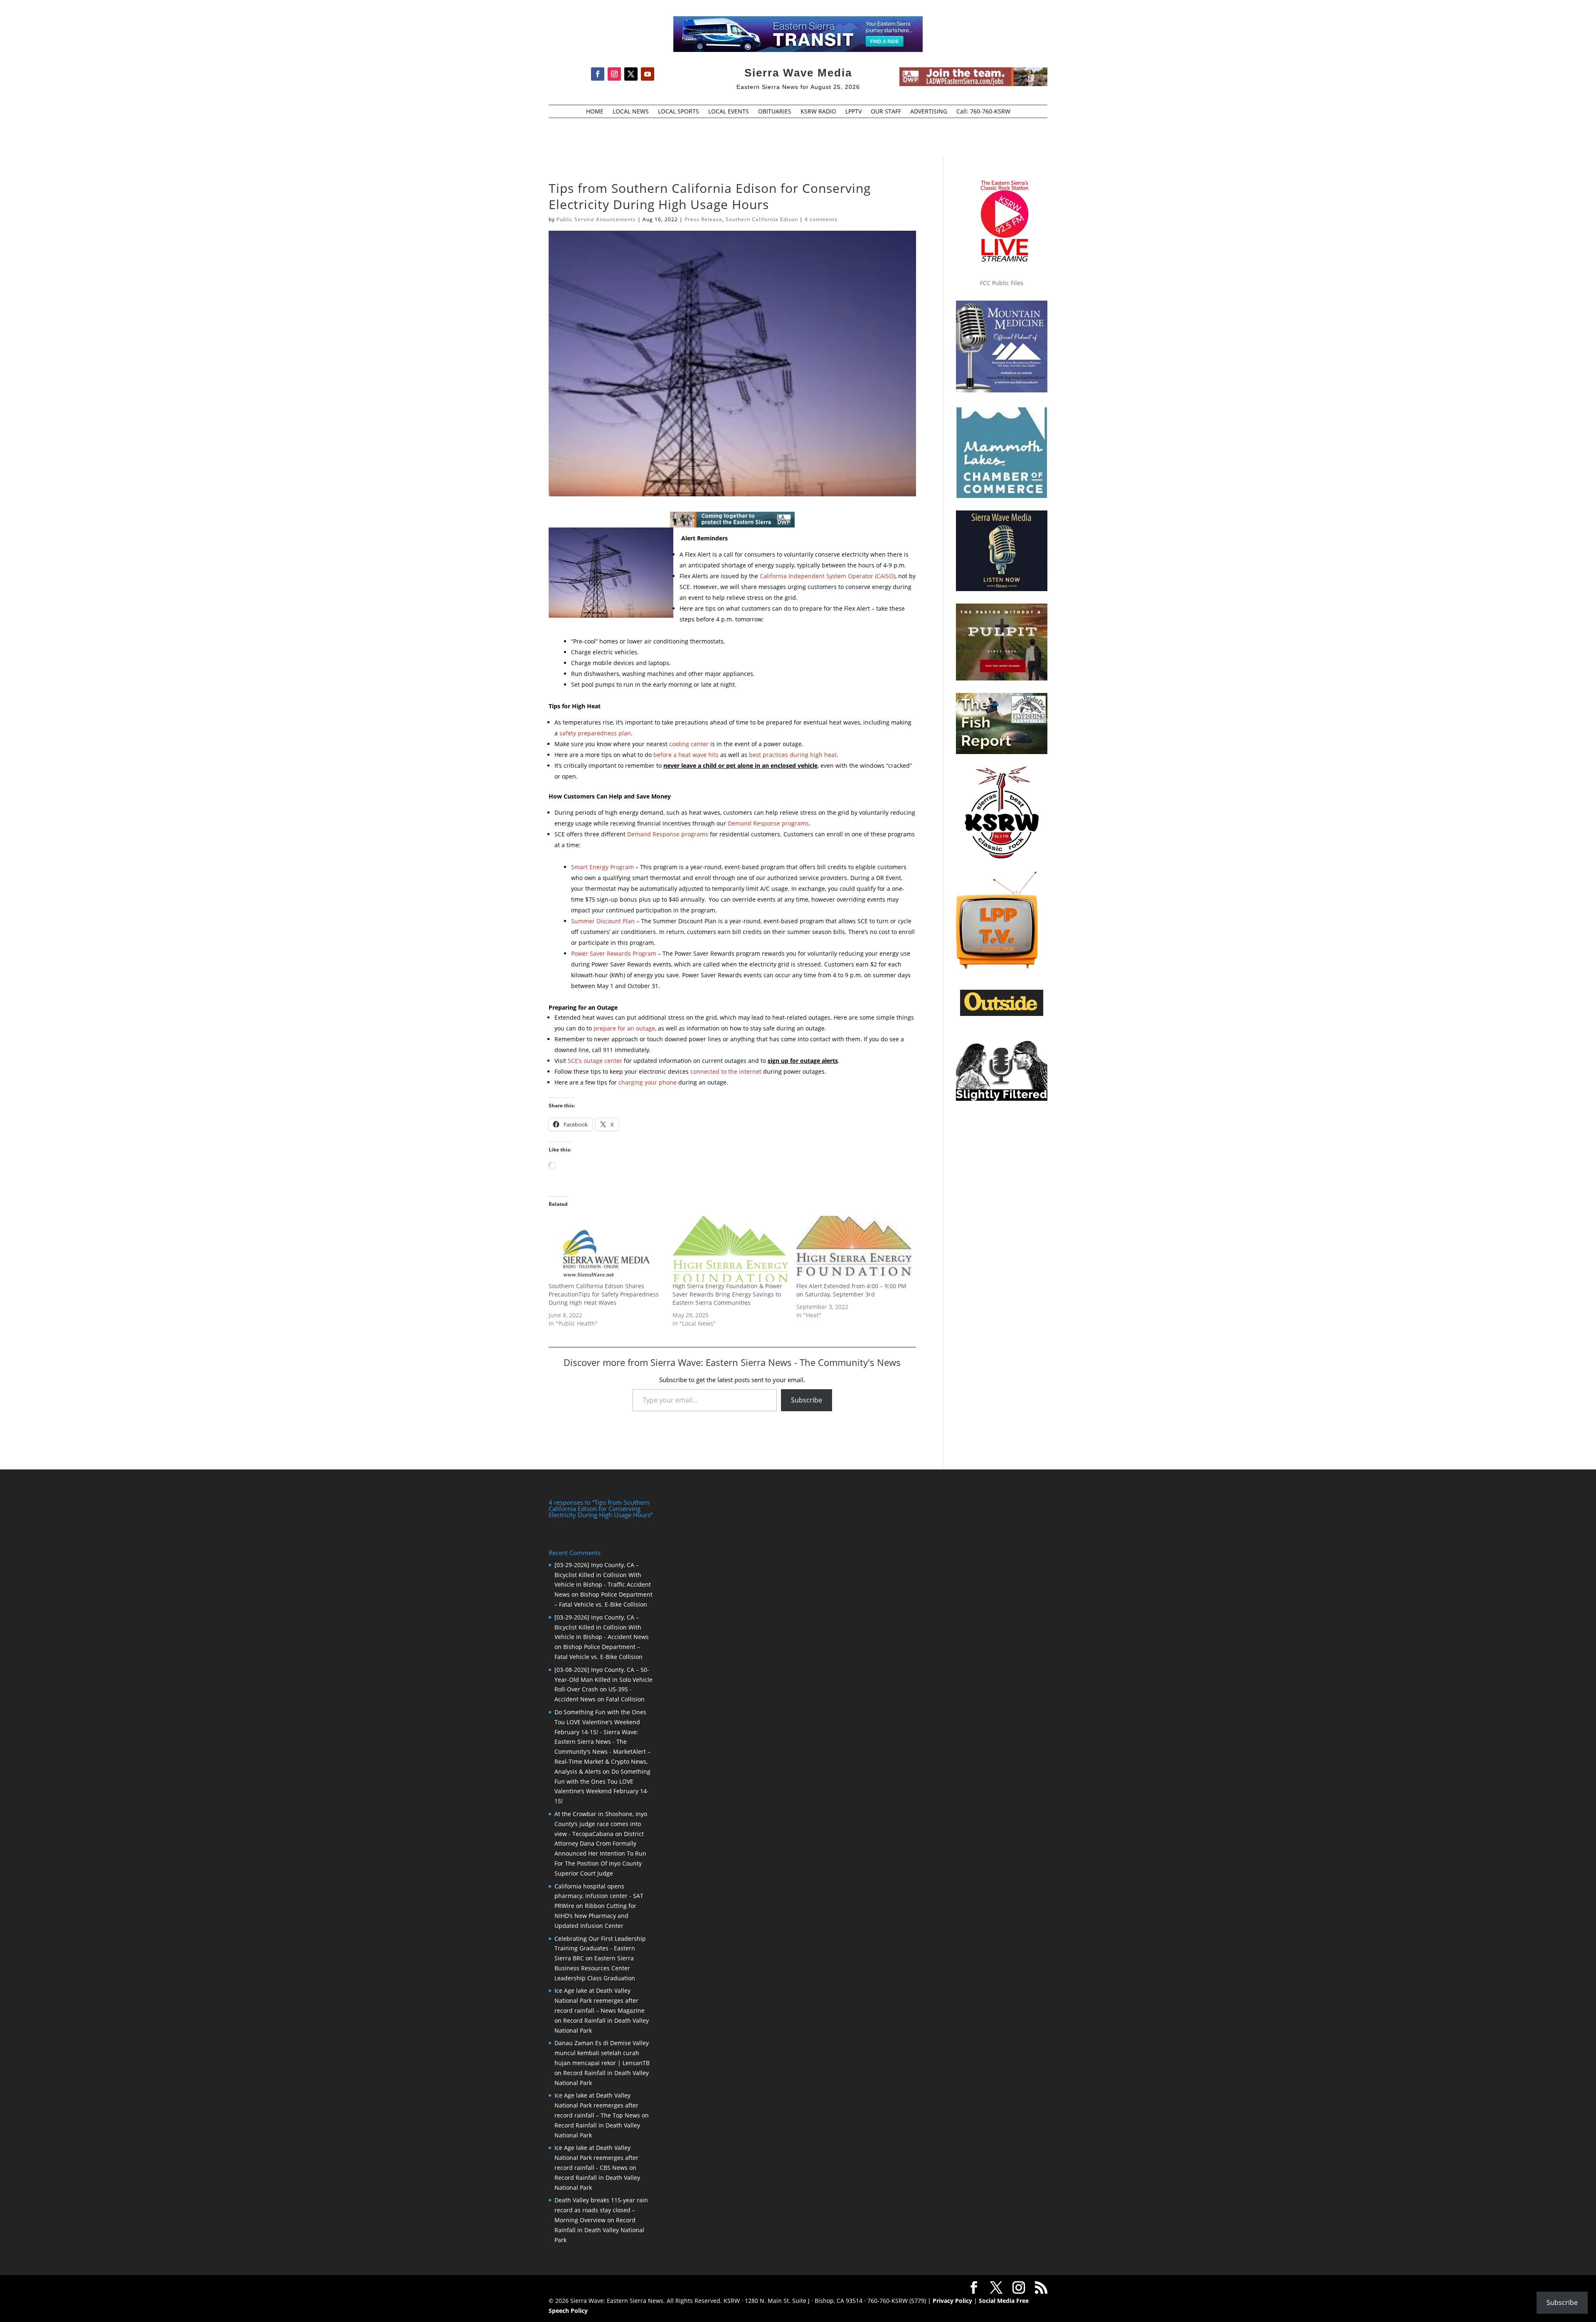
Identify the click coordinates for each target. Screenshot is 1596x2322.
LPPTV (853, 112)
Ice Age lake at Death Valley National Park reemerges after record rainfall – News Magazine (600, 2000)
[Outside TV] (1002, 1014)
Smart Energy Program (602, 867)
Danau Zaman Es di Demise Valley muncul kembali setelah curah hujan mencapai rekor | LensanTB (602, 2053)
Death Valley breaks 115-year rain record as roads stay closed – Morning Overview (601, 2210)
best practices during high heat (793, 755)
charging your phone (648, 1082)
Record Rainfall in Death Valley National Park (599, 2230)
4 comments (821, 219)
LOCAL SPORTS (679, 112)
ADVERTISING (929, 112)
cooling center (689, 744)
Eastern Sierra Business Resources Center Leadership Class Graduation (595, 1968)
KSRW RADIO (818, 112)
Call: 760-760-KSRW (983, 112)
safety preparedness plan (595, 733)
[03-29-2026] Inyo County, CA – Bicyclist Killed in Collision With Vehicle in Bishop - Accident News (602, 1627)
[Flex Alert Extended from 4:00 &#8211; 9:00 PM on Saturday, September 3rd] (854, 1249)
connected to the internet (726, 1071)
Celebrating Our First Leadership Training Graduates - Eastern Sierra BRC (600, 1949)
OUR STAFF (886, 112)
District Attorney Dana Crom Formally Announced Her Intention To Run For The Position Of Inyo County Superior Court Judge (600, 1854)
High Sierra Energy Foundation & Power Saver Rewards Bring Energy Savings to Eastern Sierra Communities (727, 1294)
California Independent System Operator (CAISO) (828, 576)
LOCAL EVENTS (729, 112)
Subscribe (807, 1400)
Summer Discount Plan (603, 921)
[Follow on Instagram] (614, 74)
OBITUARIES (775, 112)
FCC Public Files (1002, 283)
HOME (595, 112)
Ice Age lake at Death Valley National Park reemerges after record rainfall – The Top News (597, 2105)
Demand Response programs (768, 823)
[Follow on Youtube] (648, 74)
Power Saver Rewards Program (614, 953)
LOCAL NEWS (631, 112)
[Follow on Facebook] (598, 74)
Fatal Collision (625, 1699)
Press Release (703, 219)
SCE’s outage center (595, 1061)
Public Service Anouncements (596, 219)
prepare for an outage (624, 1028)
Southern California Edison (762, 219)
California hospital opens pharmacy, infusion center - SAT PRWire (599, 1896)
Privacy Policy (952, 2301)
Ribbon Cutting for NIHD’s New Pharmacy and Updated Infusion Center (595, 1916)
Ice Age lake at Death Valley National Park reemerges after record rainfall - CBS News (596, 2158)
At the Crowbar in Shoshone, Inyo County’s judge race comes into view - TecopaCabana (601, 1824)
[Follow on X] (631, 74)
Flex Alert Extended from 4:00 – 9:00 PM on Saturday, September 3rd (851, 1290)
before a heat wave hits (686, 755)
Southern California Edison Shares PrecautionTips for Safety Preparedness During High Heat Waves (604, 1294)
